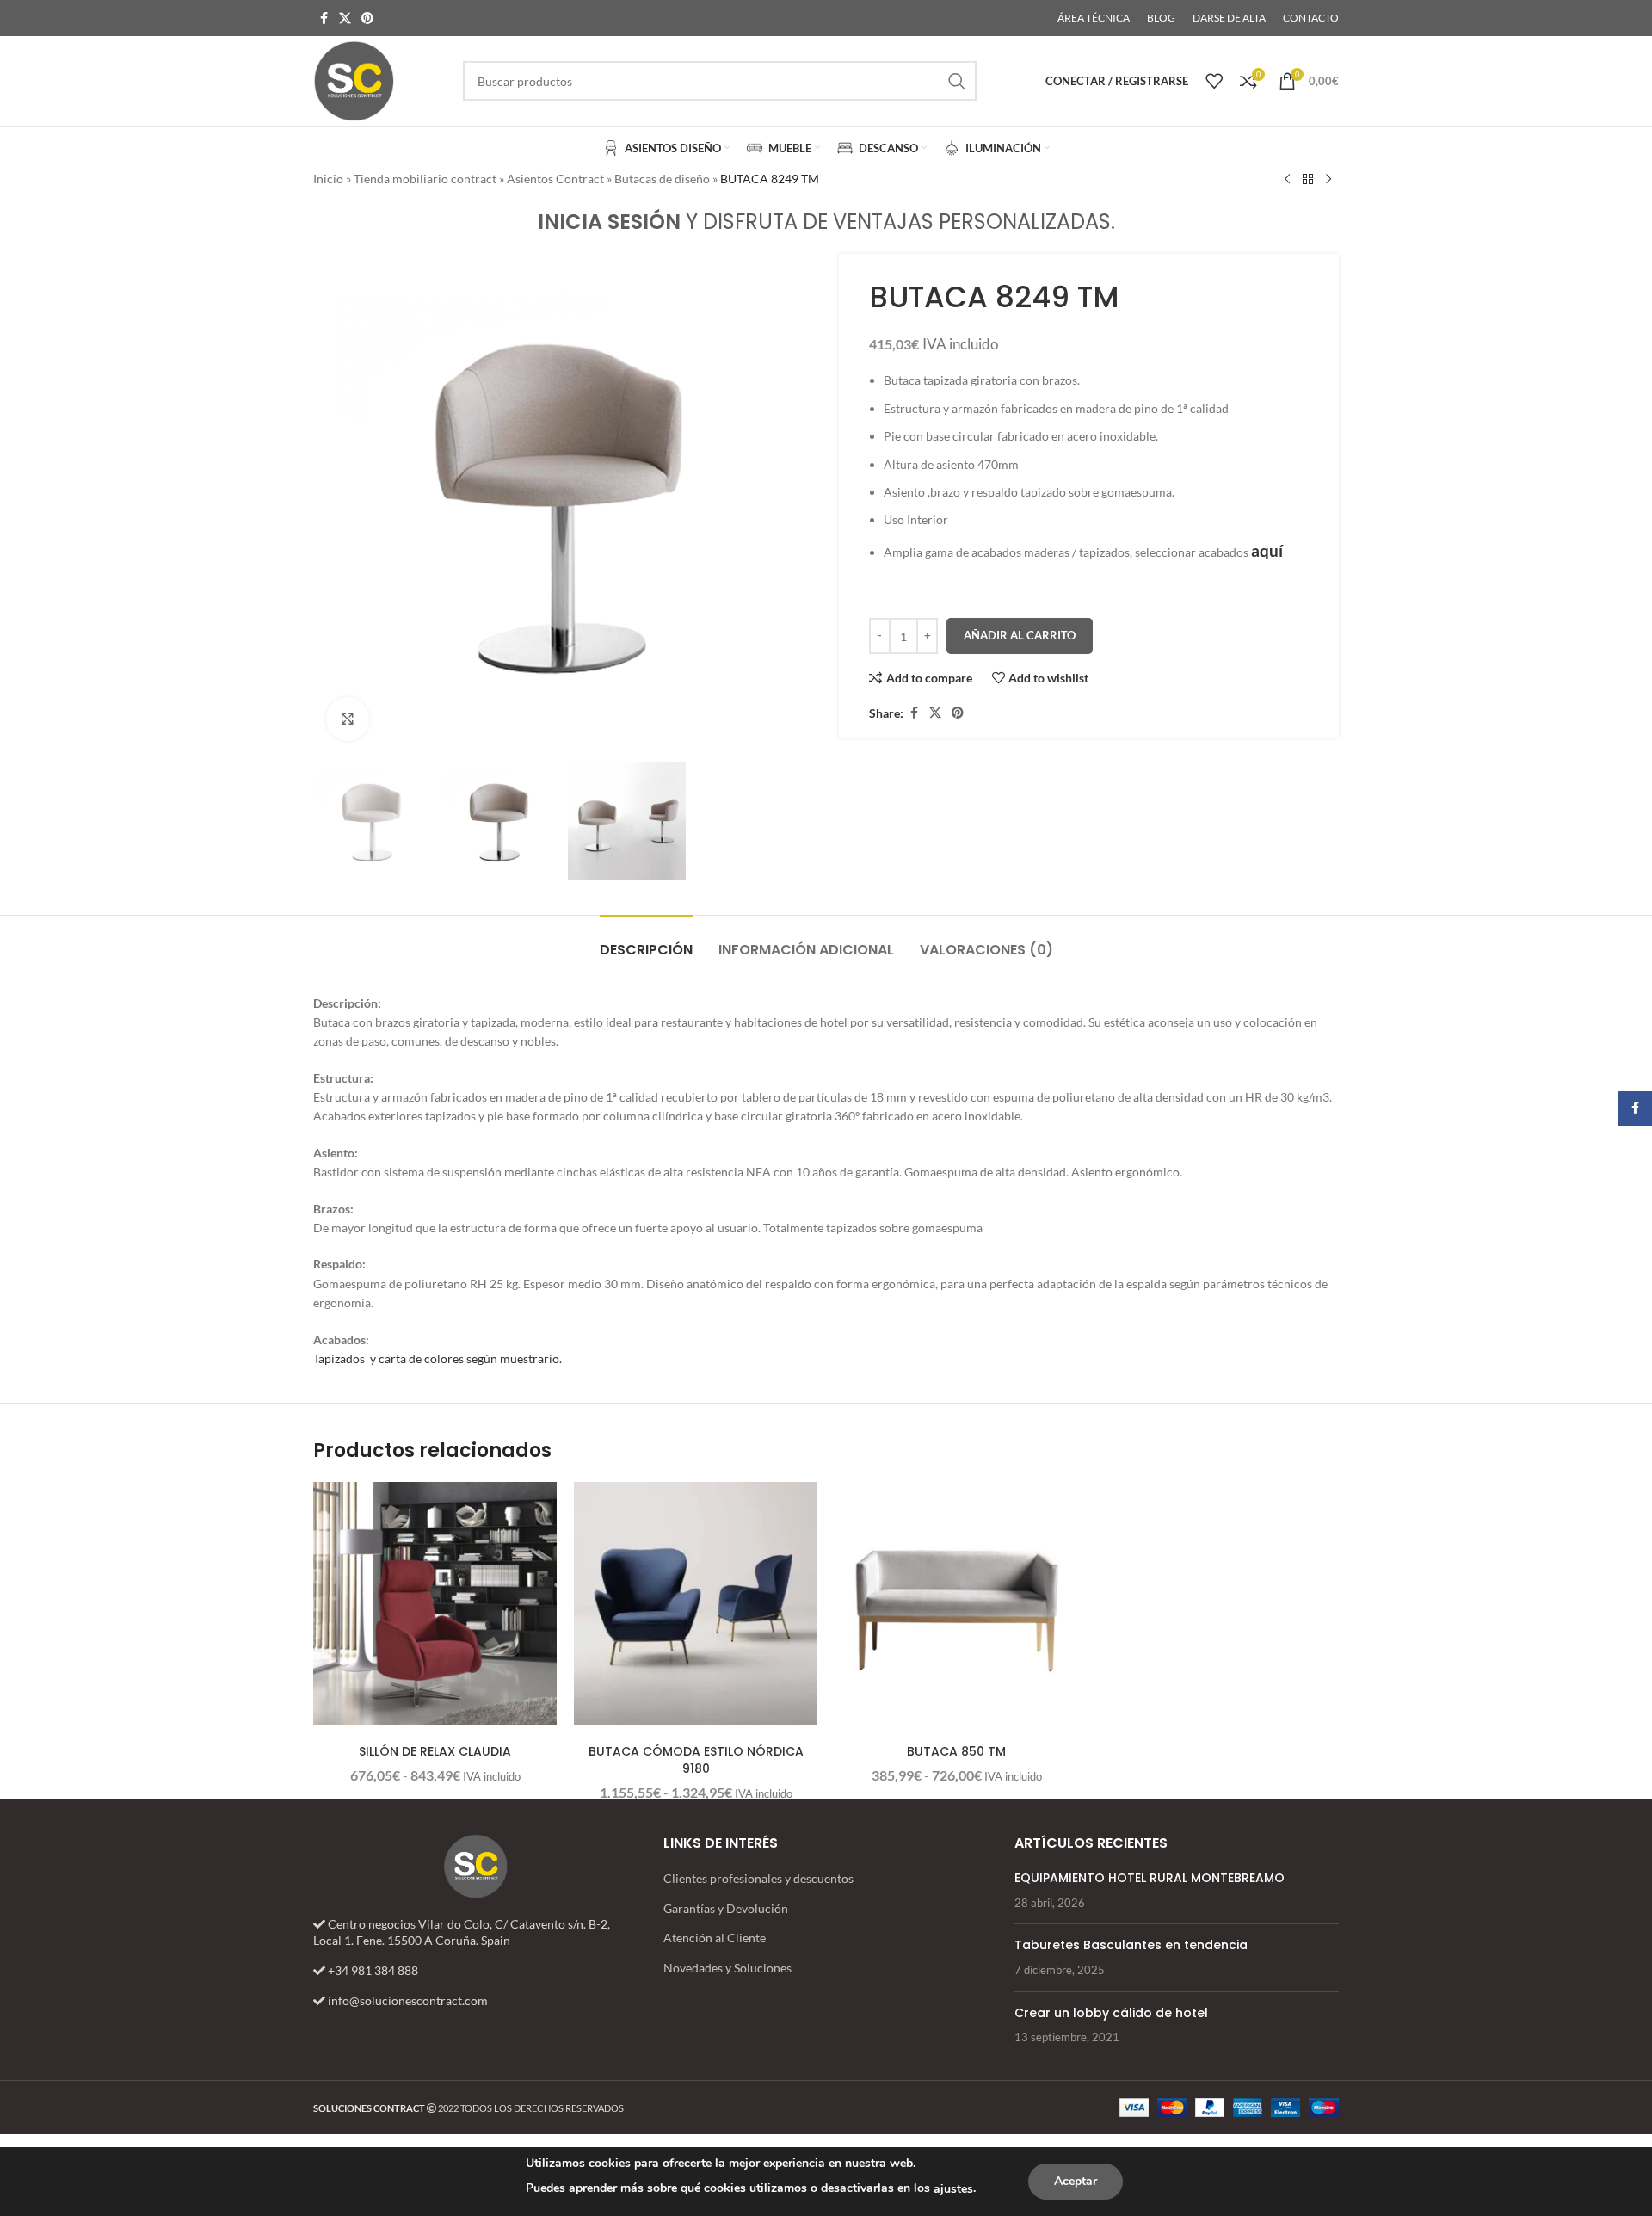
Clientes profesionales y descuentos (758, 1878)
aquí (1267, 551)
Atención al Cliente (715, 1938)
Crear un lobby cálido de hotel (1111, 2013)
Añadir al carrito (1020, 635)
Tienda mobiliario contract (425, 179)
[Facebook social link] (324, 19)
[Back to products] (1308, 180)
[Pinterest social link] (367, 19)
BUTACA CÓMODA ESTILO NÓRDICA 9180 (696, 1760)
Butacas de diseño (662, 179)
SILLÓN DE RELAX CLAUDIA (435, 1751)
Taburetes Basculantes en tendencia (1131, 1945)
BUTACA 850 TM (956, 1751)
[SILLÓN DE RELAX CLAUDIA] (435, 1604)
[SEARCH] (957, 81)
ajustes (953, 2189)
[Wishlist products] (1214, 81)
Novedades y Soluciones (727, 1968)
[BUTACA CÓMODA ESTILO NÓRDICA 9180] (696, 1604)
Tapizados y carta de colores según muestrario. (438, 1358)
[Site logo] (354, 80)
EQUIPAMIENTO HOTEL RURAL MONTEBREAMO (1150, 1878)
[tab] (646, 941)
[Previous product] (1287, 180)
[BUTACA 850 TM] (956, 1604)
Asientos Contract (555, 179)
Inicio (328, 179)
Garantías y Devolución (726, 1908)
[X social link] (345, 19)
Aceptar (1076, 2181)
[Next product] (1328, 180)
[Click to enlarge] (348, 719)
